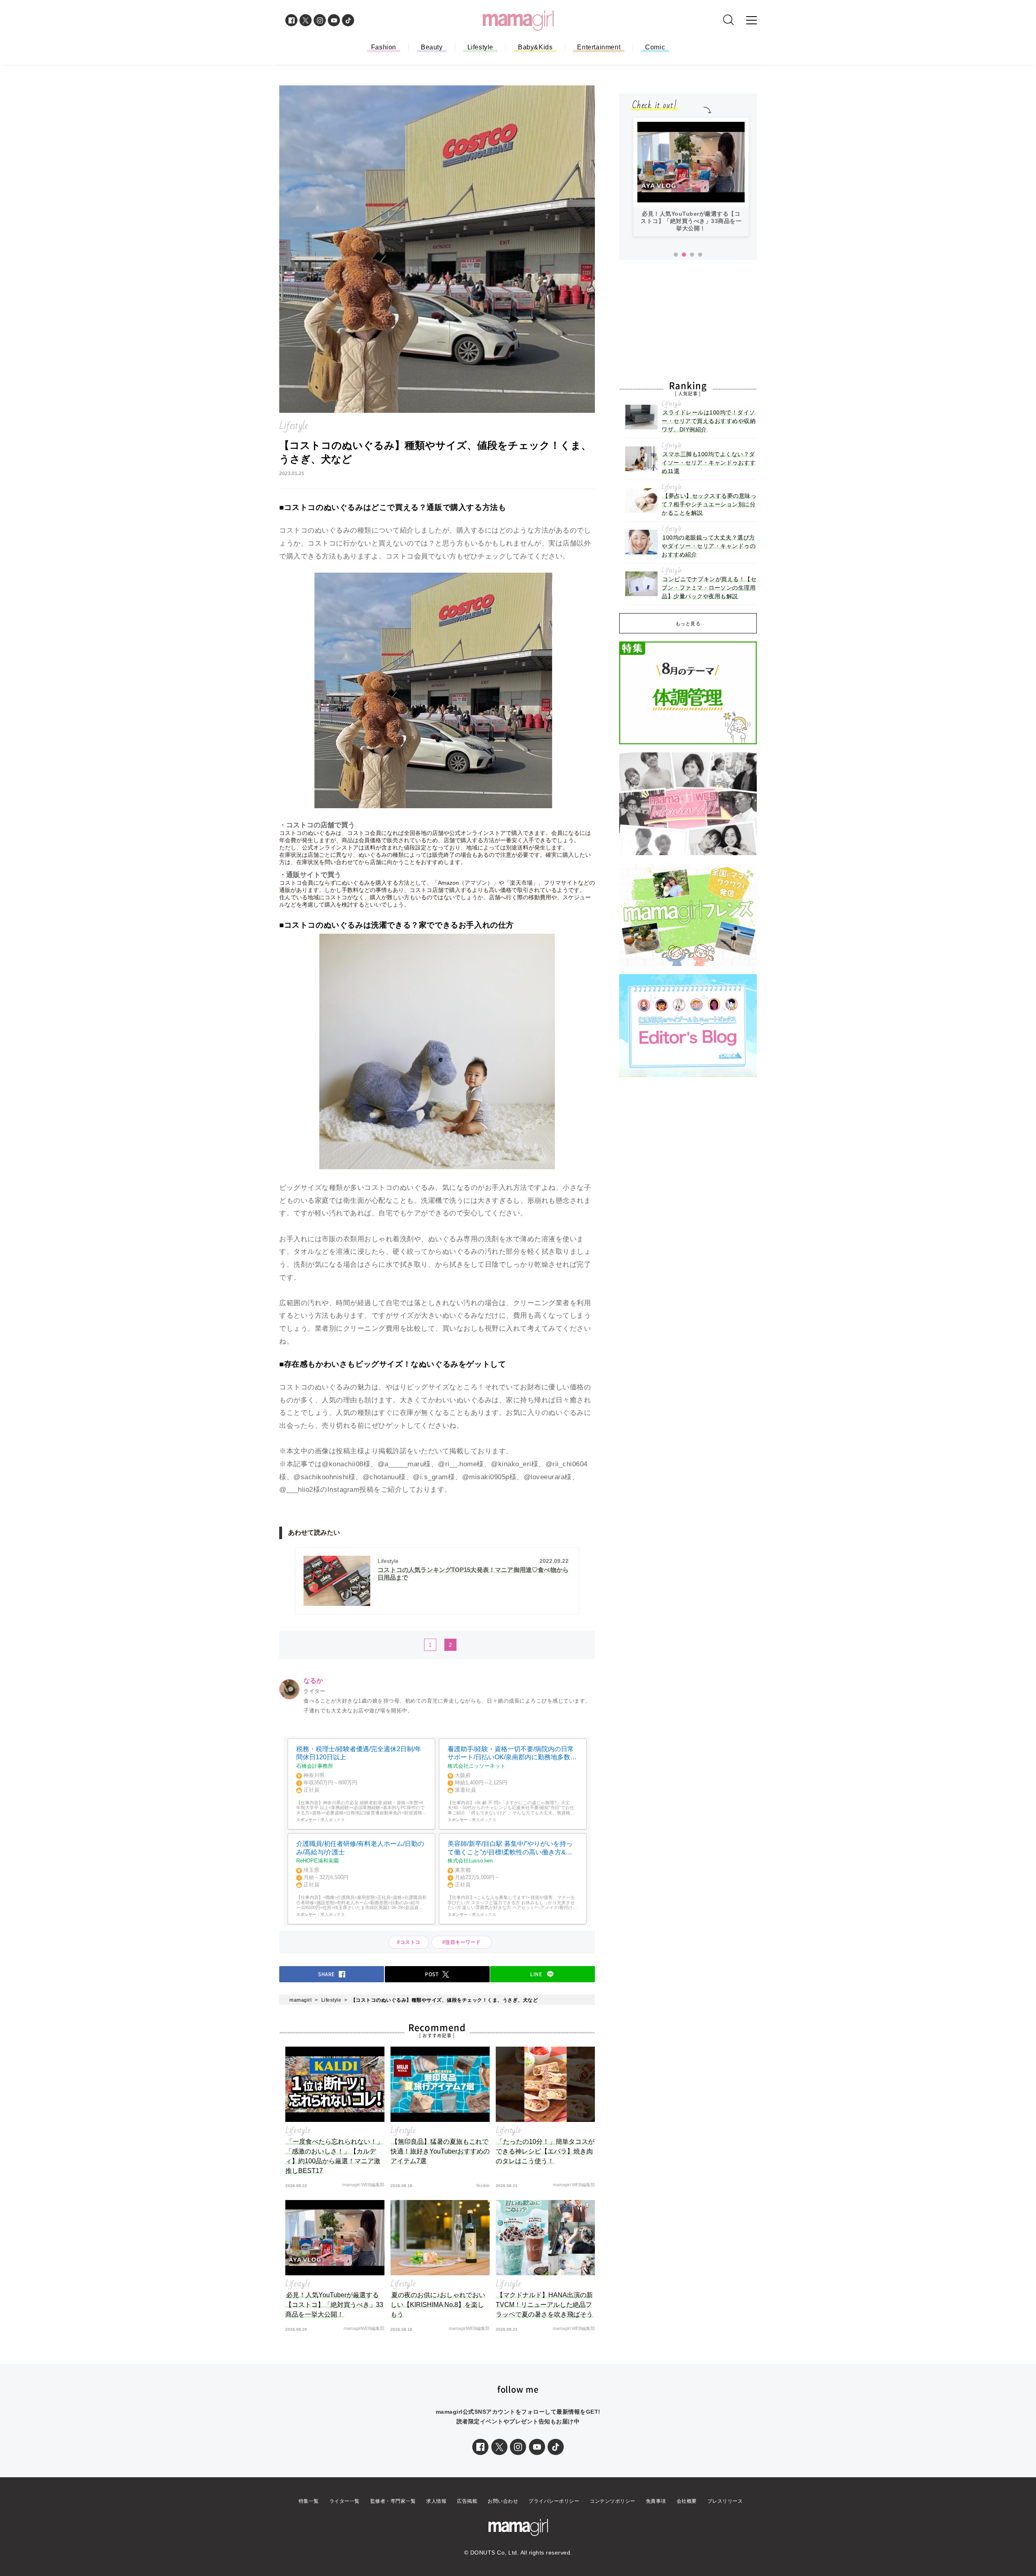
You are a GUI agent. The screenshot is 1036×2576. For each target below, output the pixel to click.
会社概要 (687, 2501)
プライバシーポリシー (554, 2501)
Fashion (384, 47)
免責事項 (656, 2501)
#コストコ (409, 1942)
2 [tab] (684, 255)
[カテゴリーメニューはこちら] (752, 20)
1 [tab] (676, 255)
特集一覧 (309, 2501)
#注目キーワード (464, 1942)
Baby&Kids (535, 47)
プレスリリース (725, 2501)
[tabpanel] (691, 177)
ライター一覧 (345, 2501)
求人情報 (436, 2501)
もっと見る (688, 624)
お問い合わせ (503, 2501)
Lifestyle (480, 47)
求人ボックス (333, 1820)
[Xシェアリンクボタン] (499, 2447)
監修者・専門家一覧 (393, 2501)
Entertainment (599, 47)
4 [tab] (700, 255)
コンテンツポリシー (612, 2501)
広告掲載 (467, 2501)
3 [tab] (692, 255)
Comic (655, 47)
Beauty (432, 47)
